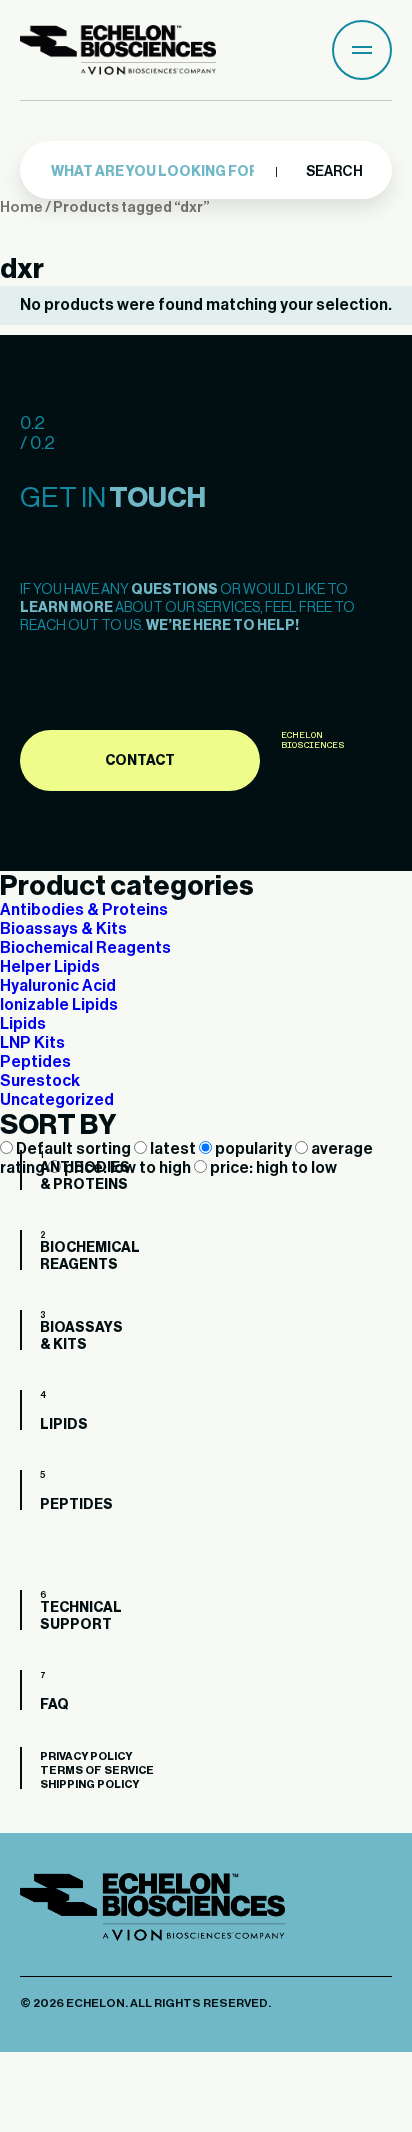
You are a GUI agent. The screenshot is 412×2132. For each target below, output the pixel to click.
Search (333, 172)
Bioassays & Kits (63, 929)
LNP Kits (32, 1043)
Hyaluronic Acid (58, 986)
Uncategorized (57, 1100)
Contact (140, 761)
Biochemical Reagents (85, 948)
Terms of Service (97, 1770)
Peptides (35, 1062)
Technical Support (30, 1614)
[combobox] (159, 172)
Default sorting (73, 1149)
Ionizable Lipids (59, 1005)
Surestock (40, 1081)
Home (21, 207)
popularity (253, 1149)
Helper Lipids (50, 967)
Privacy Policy (86, 1756)
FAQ (30, 1694)
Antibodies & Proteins (84, 910)
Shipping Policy (89, 1784)
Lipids (23, 1024)
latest (173, 1149)
